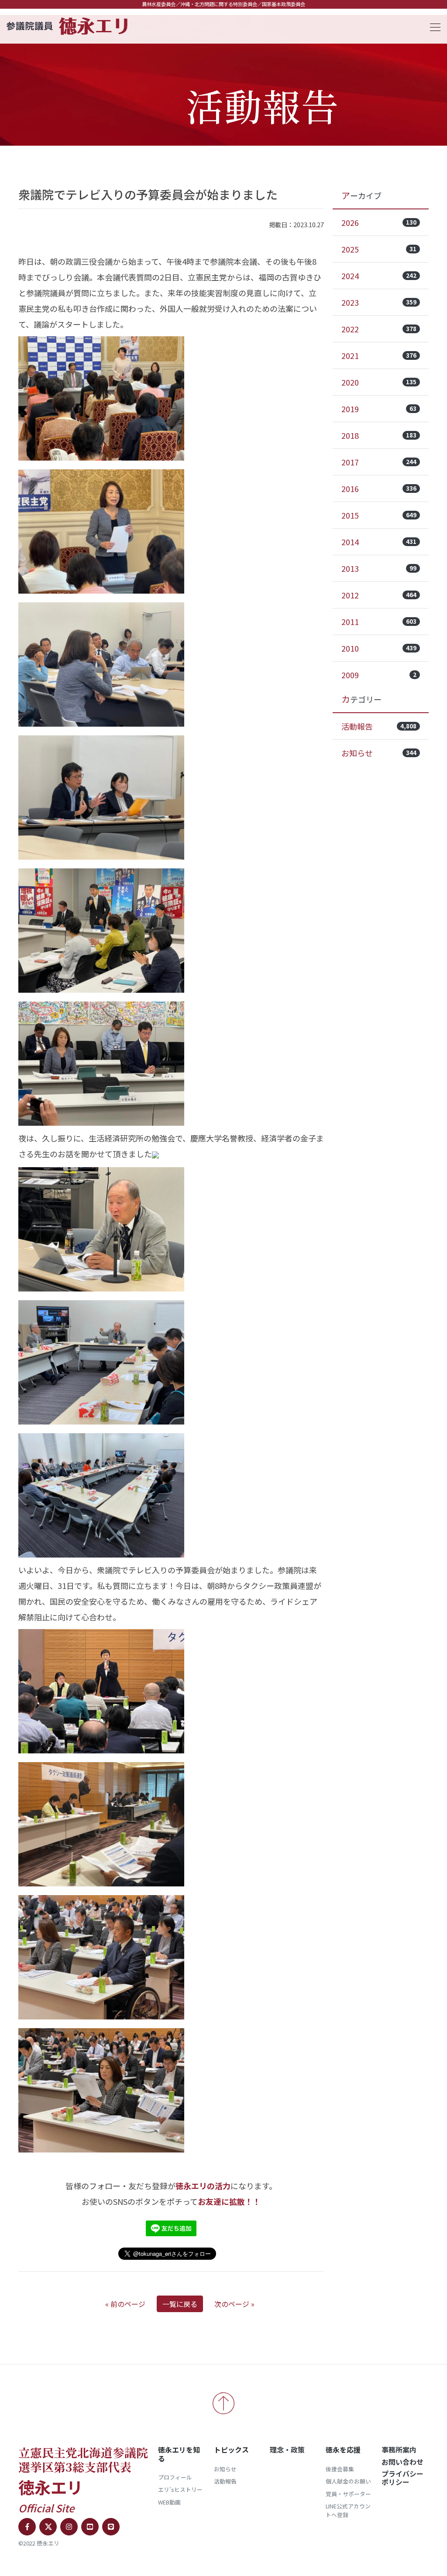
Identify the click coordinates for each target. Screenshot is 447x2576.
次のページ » (234, 2304)
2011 (379, 622)
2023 (379, 302)
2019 (379, 409)
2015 (379, 515)
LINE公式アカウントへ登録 (348, 2510)
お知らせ (379, 753)
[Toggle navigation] (433, 26)
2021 (379, 355)
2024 (379, 276)
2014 (379, 542)
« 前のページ (125, 2304)
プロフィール (175, 2477)
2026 (379, 222)
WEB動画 (169, 2502)
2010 (379, 648)
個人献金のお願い (348, 2481)
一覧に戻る (180, 2304)
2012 (379, 595)
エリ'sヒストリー (180, 2489)
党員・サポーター (348, 2494)
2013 (379, 568)
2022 (379, 329)
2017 (379, 462)
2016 (379, 489)
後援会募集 (340, 2469)
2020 (379, 382)
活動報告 (379, 726)
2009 (379, 675)
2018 (379, 435)
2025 (379, 249)
